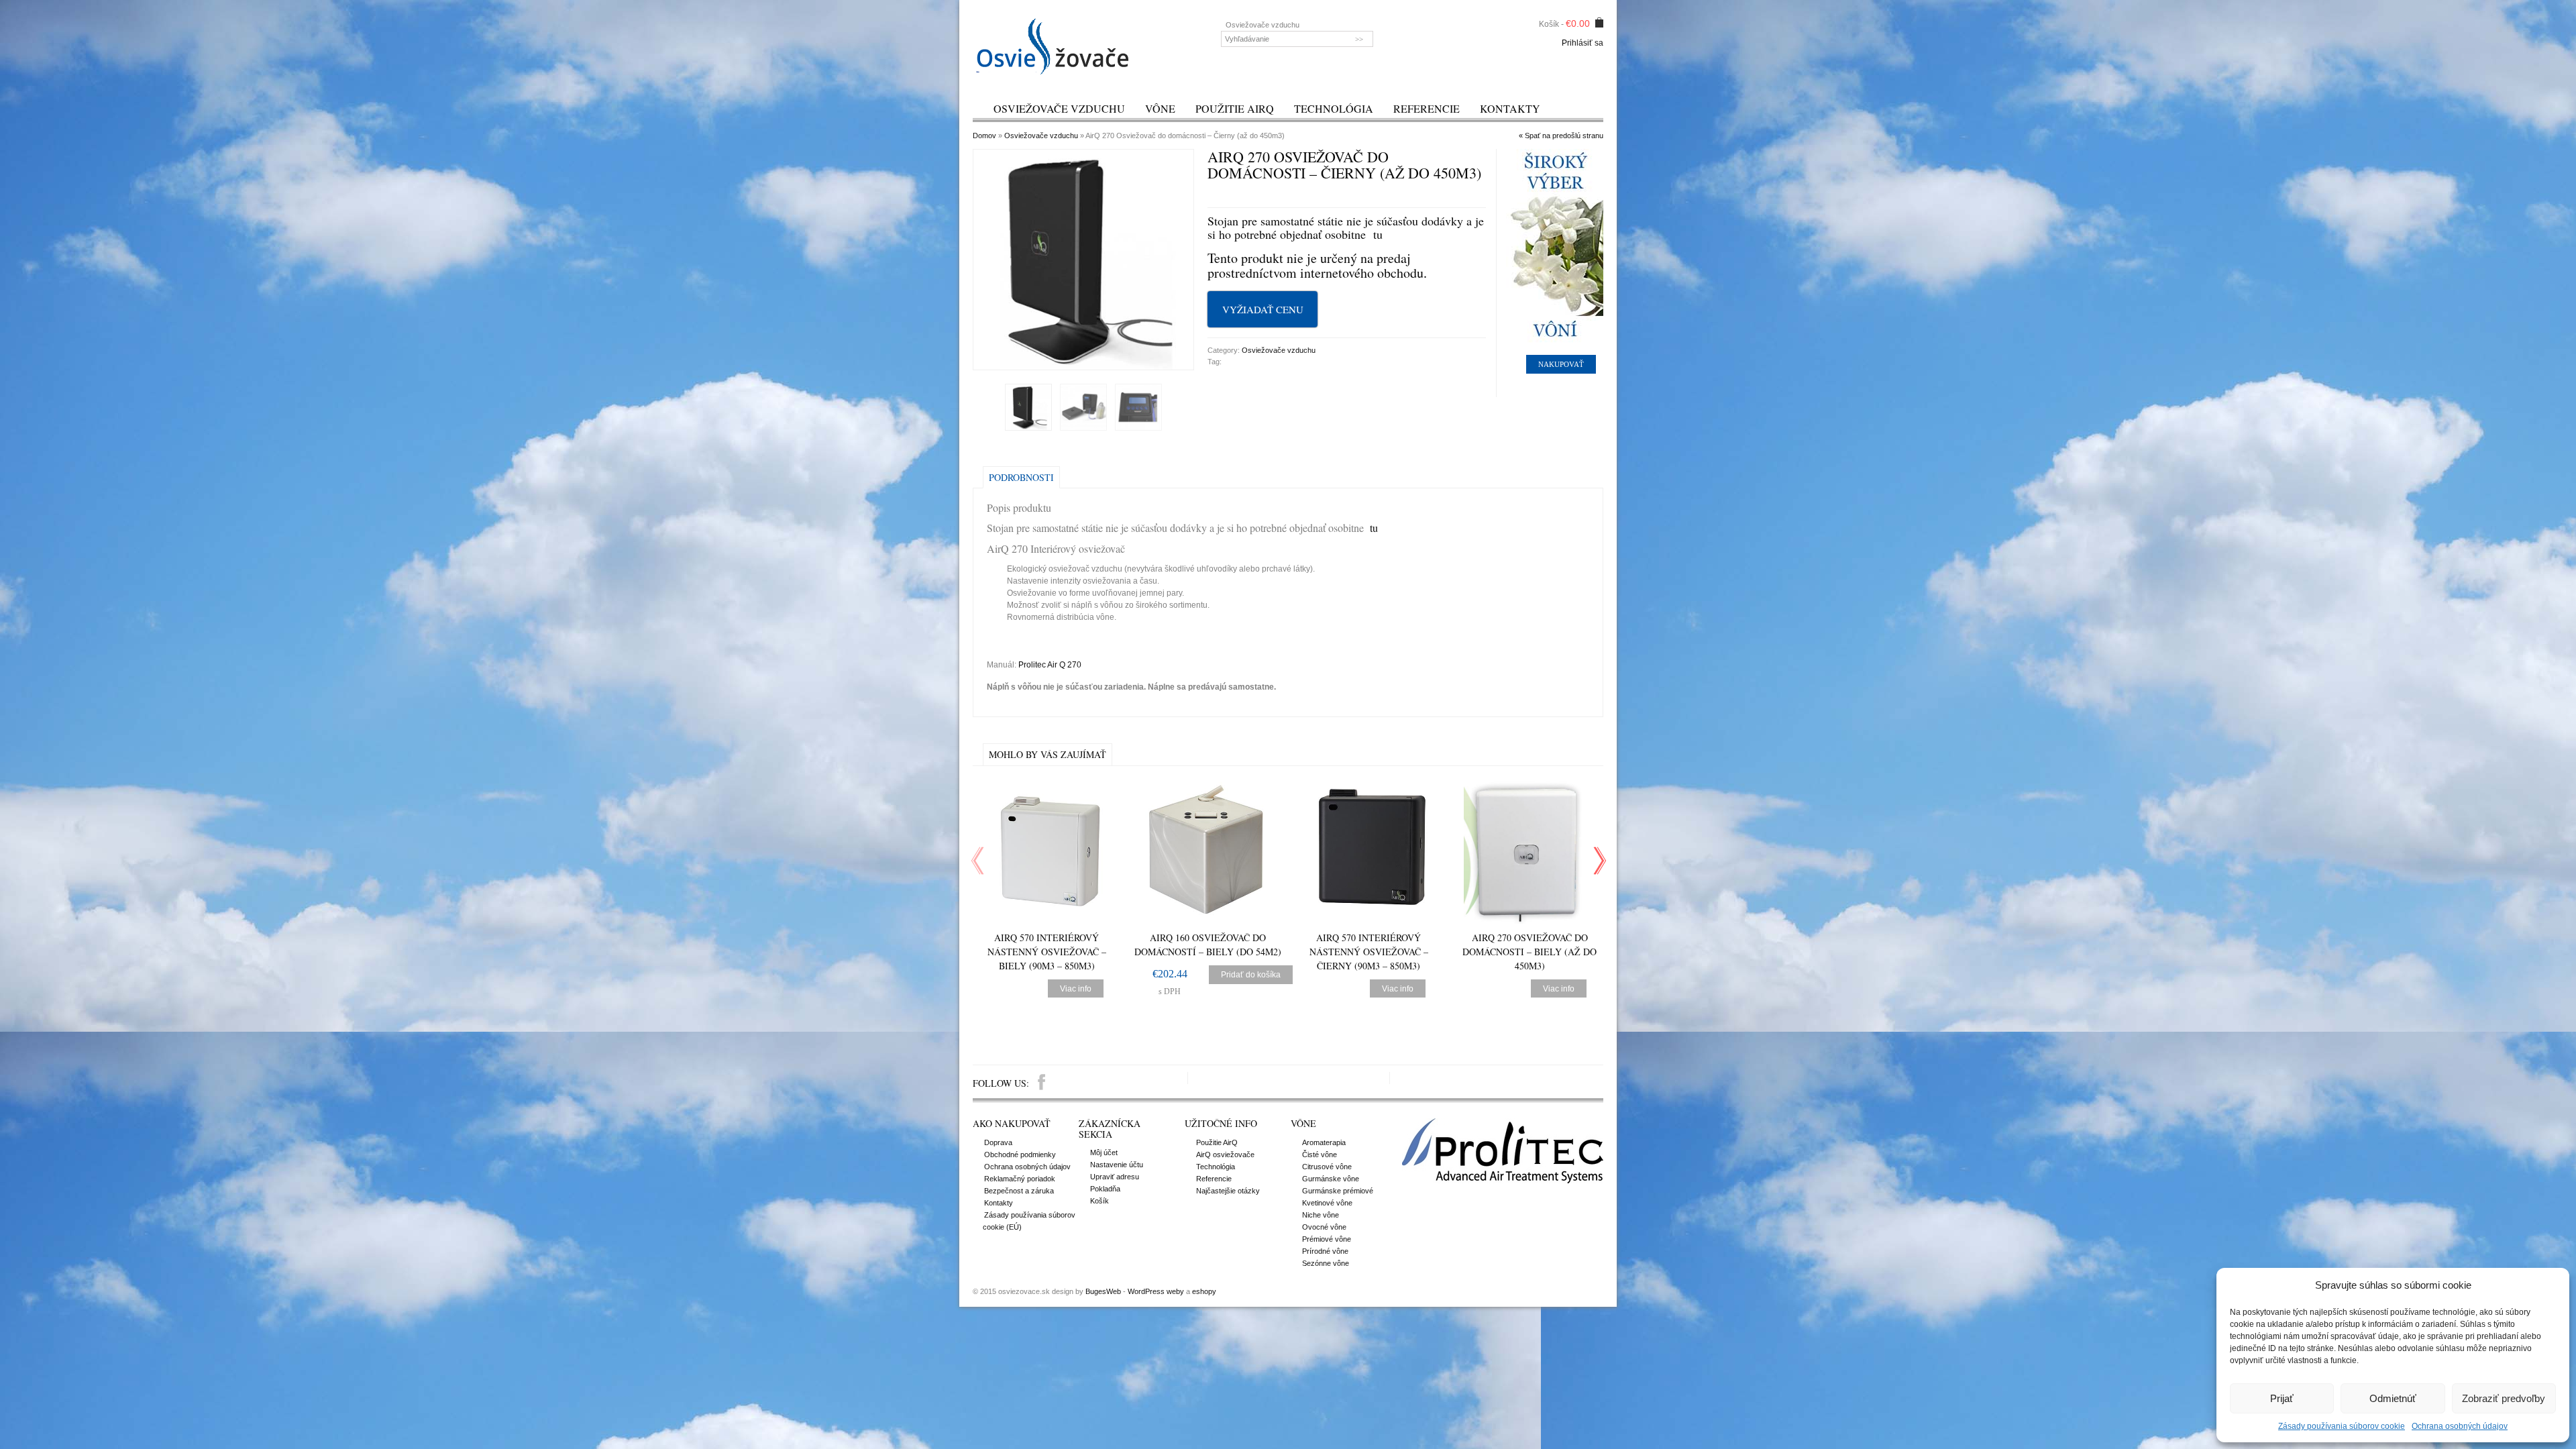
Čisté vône (1320, 1155)
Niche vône (1321, 1215)
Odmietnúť (2393, 1398)
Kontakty (1510, 108)
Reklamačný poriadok (1020, 1179)
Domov (984, 136)
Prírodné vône (1325, 1251)
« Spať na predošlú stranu (1561, 136)
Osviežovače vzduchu (1059, 108)
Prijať (2282, 1398)
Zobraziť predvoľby (2504, 1398)
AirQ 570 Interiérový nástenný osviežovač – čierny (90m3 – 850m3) (1369, 952)
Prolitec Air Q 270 (1050, 665)
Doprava (998, 1142)
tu (1378, 234)
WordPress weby (1156, 1291)
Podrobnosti (1021, 477)
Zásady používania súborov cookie (2342, 1426)
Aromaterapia (1324, 1142)
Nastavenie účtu (1117, 1165)
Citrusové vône (1327, 1167)
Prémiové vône (1327, 1239)
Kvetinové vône (1327, 1203)
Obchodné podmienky (1020, 1155)
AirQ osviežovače (1225, 1155)
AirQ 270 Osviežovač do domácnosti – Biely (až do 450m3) (1529, 952)
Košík (1099, 1201)
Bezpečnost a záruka (1019, 1191)
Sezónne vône (1326, 1263)
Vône (1160, 108)
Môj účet (1104, 1152)
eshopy (1204, 1291)
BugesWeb (1103, 1291)
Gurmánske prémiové (1338, 1191)
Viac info (1076, 989)
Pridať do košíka (1251, 975)
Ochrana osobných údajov (2460, 1426)
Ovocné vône (1324, 1227)
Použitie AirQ (1235, 108)
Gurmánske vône (1331, 1179)
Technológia (1334, 108)
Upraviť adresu (1115, 1177)
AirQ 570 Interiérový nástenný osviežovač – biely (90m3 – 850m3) (1047, 952)
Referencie (1427, 108)
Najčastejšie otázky (1228, 1191)
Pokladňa (1105, 1189)
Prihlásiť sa (1582, 43)
